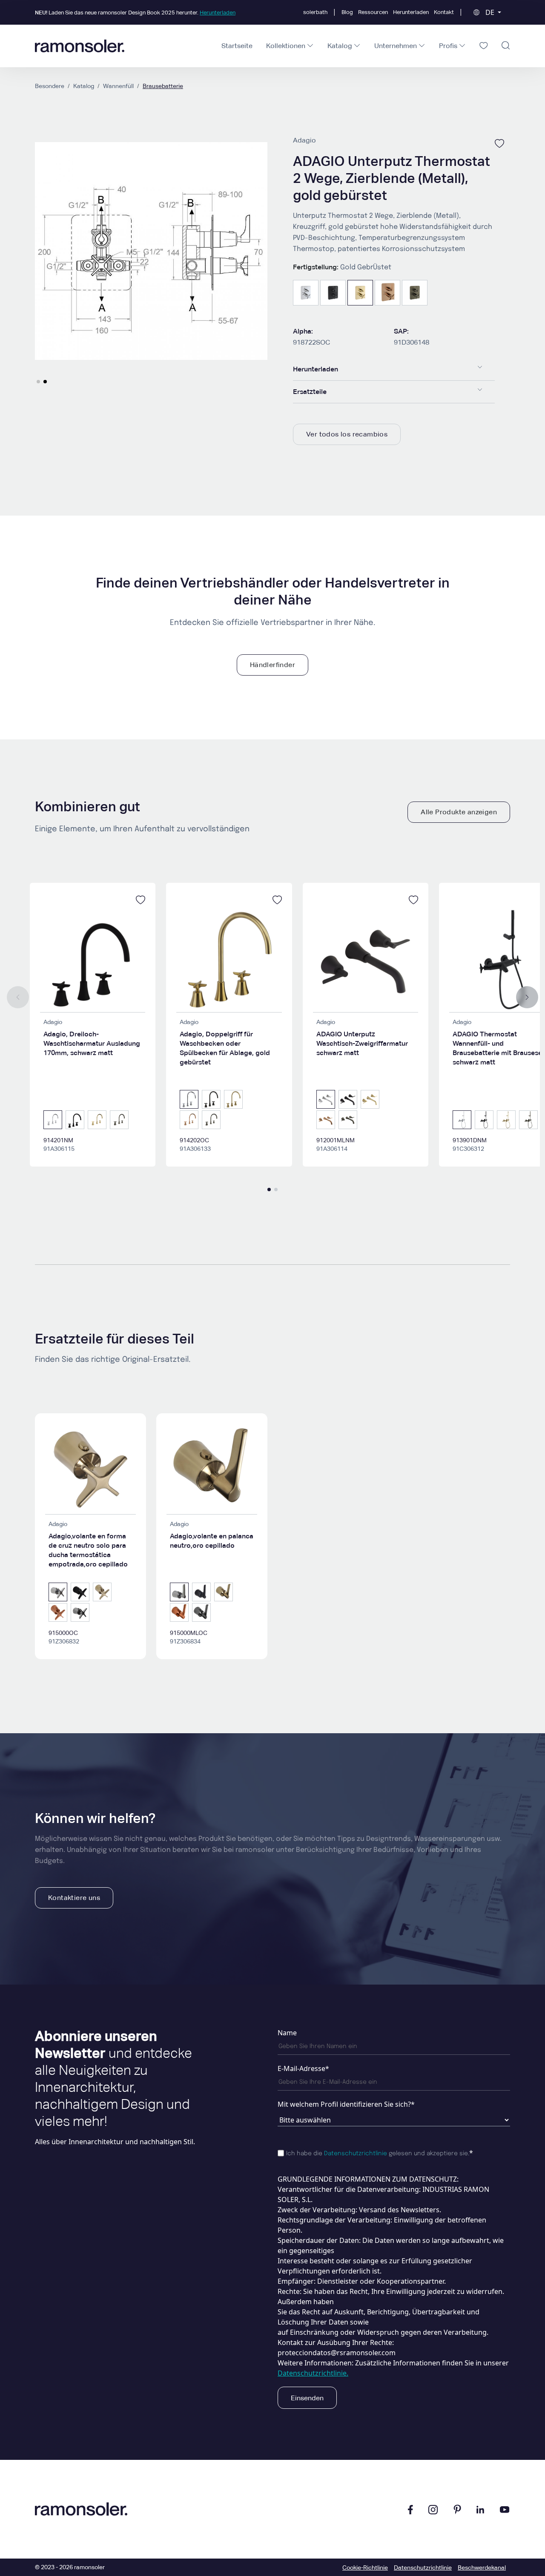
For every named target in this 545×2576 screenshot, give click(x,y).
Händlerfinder (272, 665)
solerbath (315, 12)
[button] (38, 382)
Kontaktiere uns (74, 1898)
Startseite (237, 46)
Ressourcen (373, 12)
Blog (347, 12)
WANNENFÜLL (118, 86)
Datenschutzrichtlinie (356, 2154)
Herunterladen (411, 12)
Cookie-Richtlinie (365, 2567)
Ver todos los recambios (347, 434)
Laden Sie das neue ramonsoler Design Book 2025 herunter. (135, 13)
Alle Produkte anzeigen (459, 812)
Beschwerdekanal (482, 2567)
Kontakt (444, 12)
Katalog (84, 86)
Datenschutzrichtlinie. (313, 2373)
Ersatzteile (310, 392)
